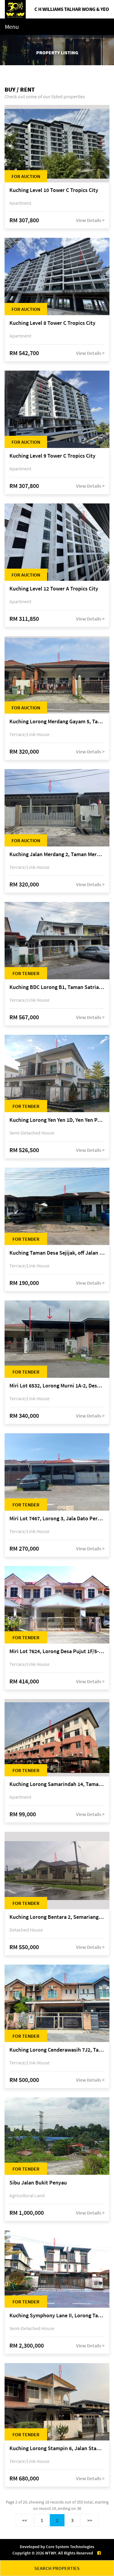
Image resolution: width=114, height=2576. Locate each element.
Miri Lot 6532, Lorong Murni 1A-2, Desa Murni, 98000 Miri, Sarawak (57, 1386)
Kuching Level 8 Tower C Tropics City (52, 323)
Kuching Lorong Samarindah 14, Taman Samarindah (57, 1784)
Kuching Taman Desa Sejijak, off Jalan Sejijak (57, 1253)
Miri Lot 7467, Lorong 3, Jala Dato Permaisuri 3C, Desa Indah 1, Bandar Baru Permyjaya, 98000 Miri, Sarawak (57, 1519)
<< (25, 2520)
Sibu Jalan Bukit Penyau (38, 2183)
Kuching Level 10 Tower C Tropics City (54, 190)
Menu (12, 27)
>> (90, 2520)
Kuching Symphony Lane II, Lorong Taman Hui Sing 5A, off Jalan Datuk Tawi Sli (57, 2316)
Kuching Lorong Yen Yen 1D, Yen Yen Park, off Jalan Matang (57, 1120)
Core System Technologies (70, 2547)
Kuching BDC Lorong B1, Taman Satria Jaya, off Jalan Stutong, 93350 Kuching (57, 987)
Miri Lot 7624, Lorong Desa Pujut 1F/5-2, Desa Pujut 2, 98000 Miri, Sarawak (57, 1651)
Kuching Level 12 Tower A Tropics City (54, 589)
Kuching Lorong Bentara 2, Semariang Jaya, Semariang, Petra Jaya (57, 1917)
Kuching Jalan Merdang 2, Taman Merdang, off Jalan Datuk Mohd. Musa (57, 854)
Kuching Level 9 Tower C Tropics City (52, 456)
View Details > (90, 220)
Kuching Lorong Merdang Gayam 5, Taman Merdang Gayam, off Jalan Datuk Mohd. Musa (57, 722)
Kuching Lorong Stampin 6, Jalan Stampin (57, 2448)
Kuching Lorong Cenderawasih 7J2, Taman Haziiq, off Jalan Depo (57, 2050)
